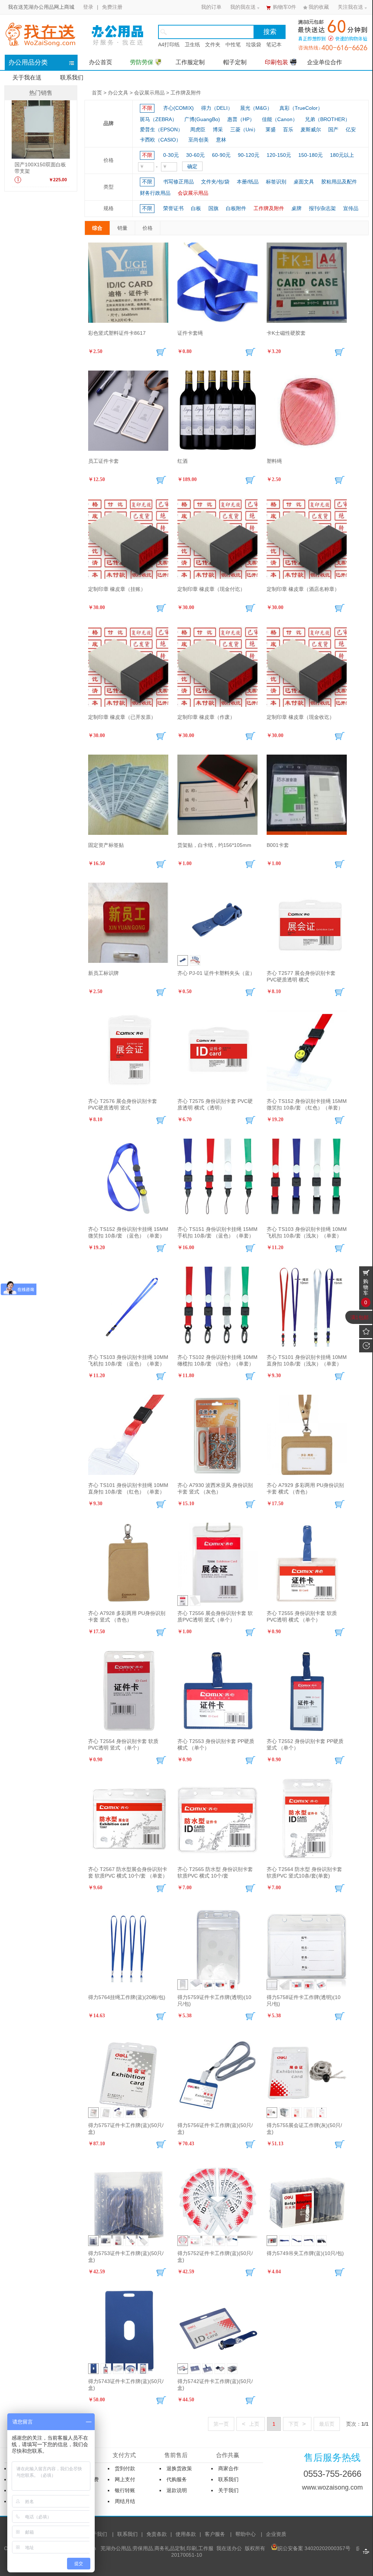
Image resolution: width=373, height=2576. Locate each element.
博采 (218, 129)
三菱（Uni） (244, 129)
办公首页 (101, 62)
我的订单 (211, 7)
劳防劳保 (142, 62)
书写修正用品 (178, 182)
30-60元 (195, 155)
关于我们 (97, 2534)
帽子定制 (235, 62)
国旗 (213, 208)
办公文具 (118, 93)
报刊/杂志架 (322, 208)
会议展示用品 (149, 93)
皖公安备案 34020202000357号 (314, 2548)
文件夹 (213, 44)
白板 (196, 208)
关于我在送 (27, 78)
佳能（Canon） (280, 119)
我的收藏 (319, 7)
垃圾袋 (254, 44)
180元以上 (342, 155)
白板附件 (236, 208)
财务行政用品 (155, 193)
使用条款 (186, 2534)
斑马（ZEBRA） (158, 119)
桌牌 (297, 208)
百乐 (288, 129)
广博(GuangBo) (202, 119)
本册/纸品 (248, 182)
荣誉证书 (173, 208)
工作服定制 (190, 62)
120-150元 (279, 155)
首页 (97, 93)
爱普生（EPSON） (161, 129)
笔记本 (274, 44)
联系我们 (72, 78)
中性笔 (233, 44)
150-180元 (311, 155)
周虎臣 (198, 129)
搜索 (270, 32)
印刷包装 (276, 62)
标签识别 (276, 182)
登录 (88, 7)
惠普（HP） (241, 119)
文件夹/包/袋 (215, 182)
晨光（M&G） (256, 108)
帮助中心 (246, 2534)
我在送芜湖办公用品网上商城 (41, 7)
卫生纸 (192, 44)
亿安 (351, 129)
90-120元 (249, 155)
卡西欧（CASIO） (160, 140)
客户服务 (215, 2534)
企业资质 (276, 2534)
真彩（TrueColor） (301, 108)
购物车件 (284, 7)
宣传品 (351, 208)
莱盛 (271, 129)
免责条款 (157, 2534)
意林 (221, 140)
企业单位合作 (325, 62)
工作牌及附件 (186, 93)
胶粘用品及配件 (339, 182)
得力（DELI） (217, 108)
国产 (333, 129)
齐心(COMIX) (178, 108)
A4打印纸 (169, 44)
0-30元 (171, 155)
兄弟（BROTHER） (327, 119)
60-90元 (221, 155)
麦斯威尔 (311, 129)
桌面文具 (304, 182)
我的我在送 (243, 7)
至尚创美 (199, 140)
